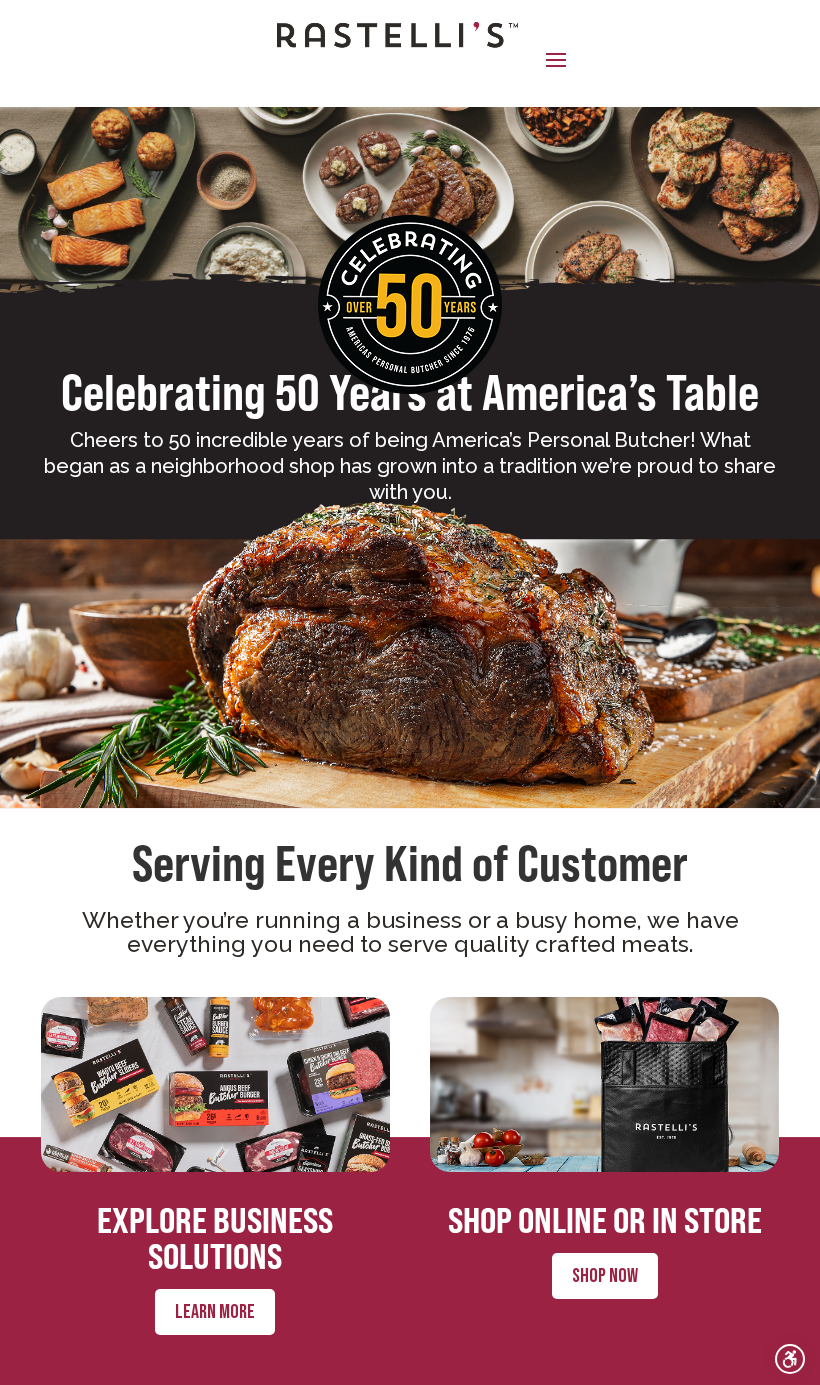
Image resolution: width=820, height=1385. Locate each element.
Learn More (215, 1312)
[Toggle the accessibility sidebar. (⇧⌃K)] (790, 1359)
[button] (556, 59)
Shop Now (605, 1276)
